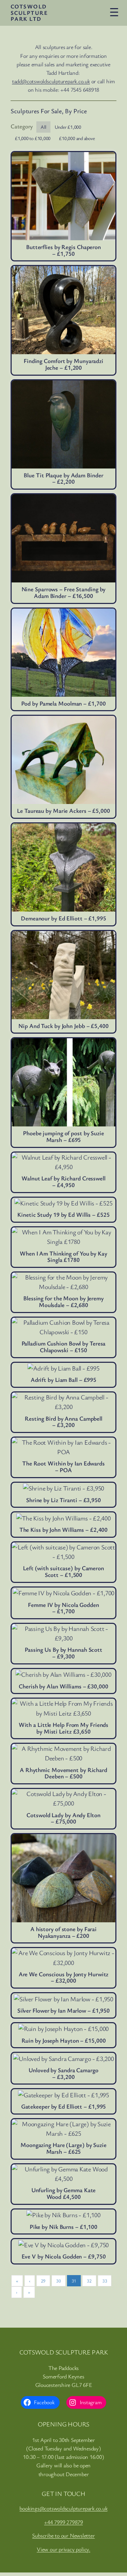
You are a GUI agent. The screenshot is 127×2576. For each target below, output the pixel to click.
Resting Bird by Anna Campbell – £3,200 (64, 1422)
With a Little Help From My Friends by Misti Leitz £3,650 (64, 1728)
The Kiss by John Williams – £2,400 (64, 1530)
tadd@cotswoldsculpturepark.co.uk (51, 81)
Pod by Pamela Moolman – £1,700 (63, 704)
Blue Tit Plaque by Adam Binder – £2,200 (63, 479)
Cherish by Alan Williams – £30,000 (64, 1686)
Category (22, 126)
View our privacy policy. (64, 2549)
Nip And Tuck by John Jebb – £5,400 (64, 1026)
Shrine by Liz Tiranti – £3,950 (64, 1500)
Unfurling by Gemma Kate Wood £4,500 (64, 2193)
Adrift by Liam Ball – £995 (64, 1380)
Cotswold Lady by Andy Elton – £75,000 (63, 1818)
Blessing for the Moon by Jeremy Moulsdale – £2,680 (64, 1302)
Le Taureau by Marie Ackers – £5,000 (64, 811)
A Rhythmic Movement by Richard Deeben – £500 (64, 1773)
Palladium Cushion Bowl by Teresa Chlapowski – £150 (64, 1347)
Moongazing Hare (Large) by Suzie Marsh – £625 (64, 2148)
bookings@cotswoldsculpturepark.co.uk (63, 2508)
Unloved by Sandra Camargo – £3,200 (64, 2073)
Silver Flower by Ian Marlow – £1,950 (64, 2011)
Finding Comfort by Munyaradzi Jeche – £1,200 (64, 364)
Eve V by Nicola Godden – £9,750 (64, 2257)
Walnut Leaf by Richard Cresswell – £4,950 (64, 1182)
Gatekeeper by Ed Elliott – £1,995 (64, 2107)
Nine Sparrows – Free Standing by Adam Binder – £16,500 (64, 592)
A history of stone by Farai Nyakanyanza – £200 (64, 1932)
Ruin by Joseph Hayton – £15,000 (64, 2041)
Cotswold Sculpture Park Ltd (29, 13)
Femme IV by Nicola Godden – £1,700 (64, 1608)
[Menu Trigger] (114, 12)
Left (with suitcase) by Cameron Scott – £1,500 (64, 1571)
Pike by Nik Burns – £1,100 (64, 2227)
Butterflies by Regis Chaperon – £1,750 (64, 250)
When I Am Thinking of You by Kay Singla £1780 (64, 1257)
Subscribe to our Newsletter (63, 2535)
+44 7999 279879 (64, 2522)
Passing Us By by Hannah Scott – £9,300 (64, 1653)
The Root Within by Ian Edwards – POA (64, 1467)
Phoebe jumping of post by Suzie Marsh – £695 (64, 1136)
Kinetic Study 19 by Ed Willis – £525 (63, 1215)
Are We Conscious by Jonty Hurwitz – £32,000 (64, 1978)
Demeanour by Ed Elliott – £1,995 (64, 918)
